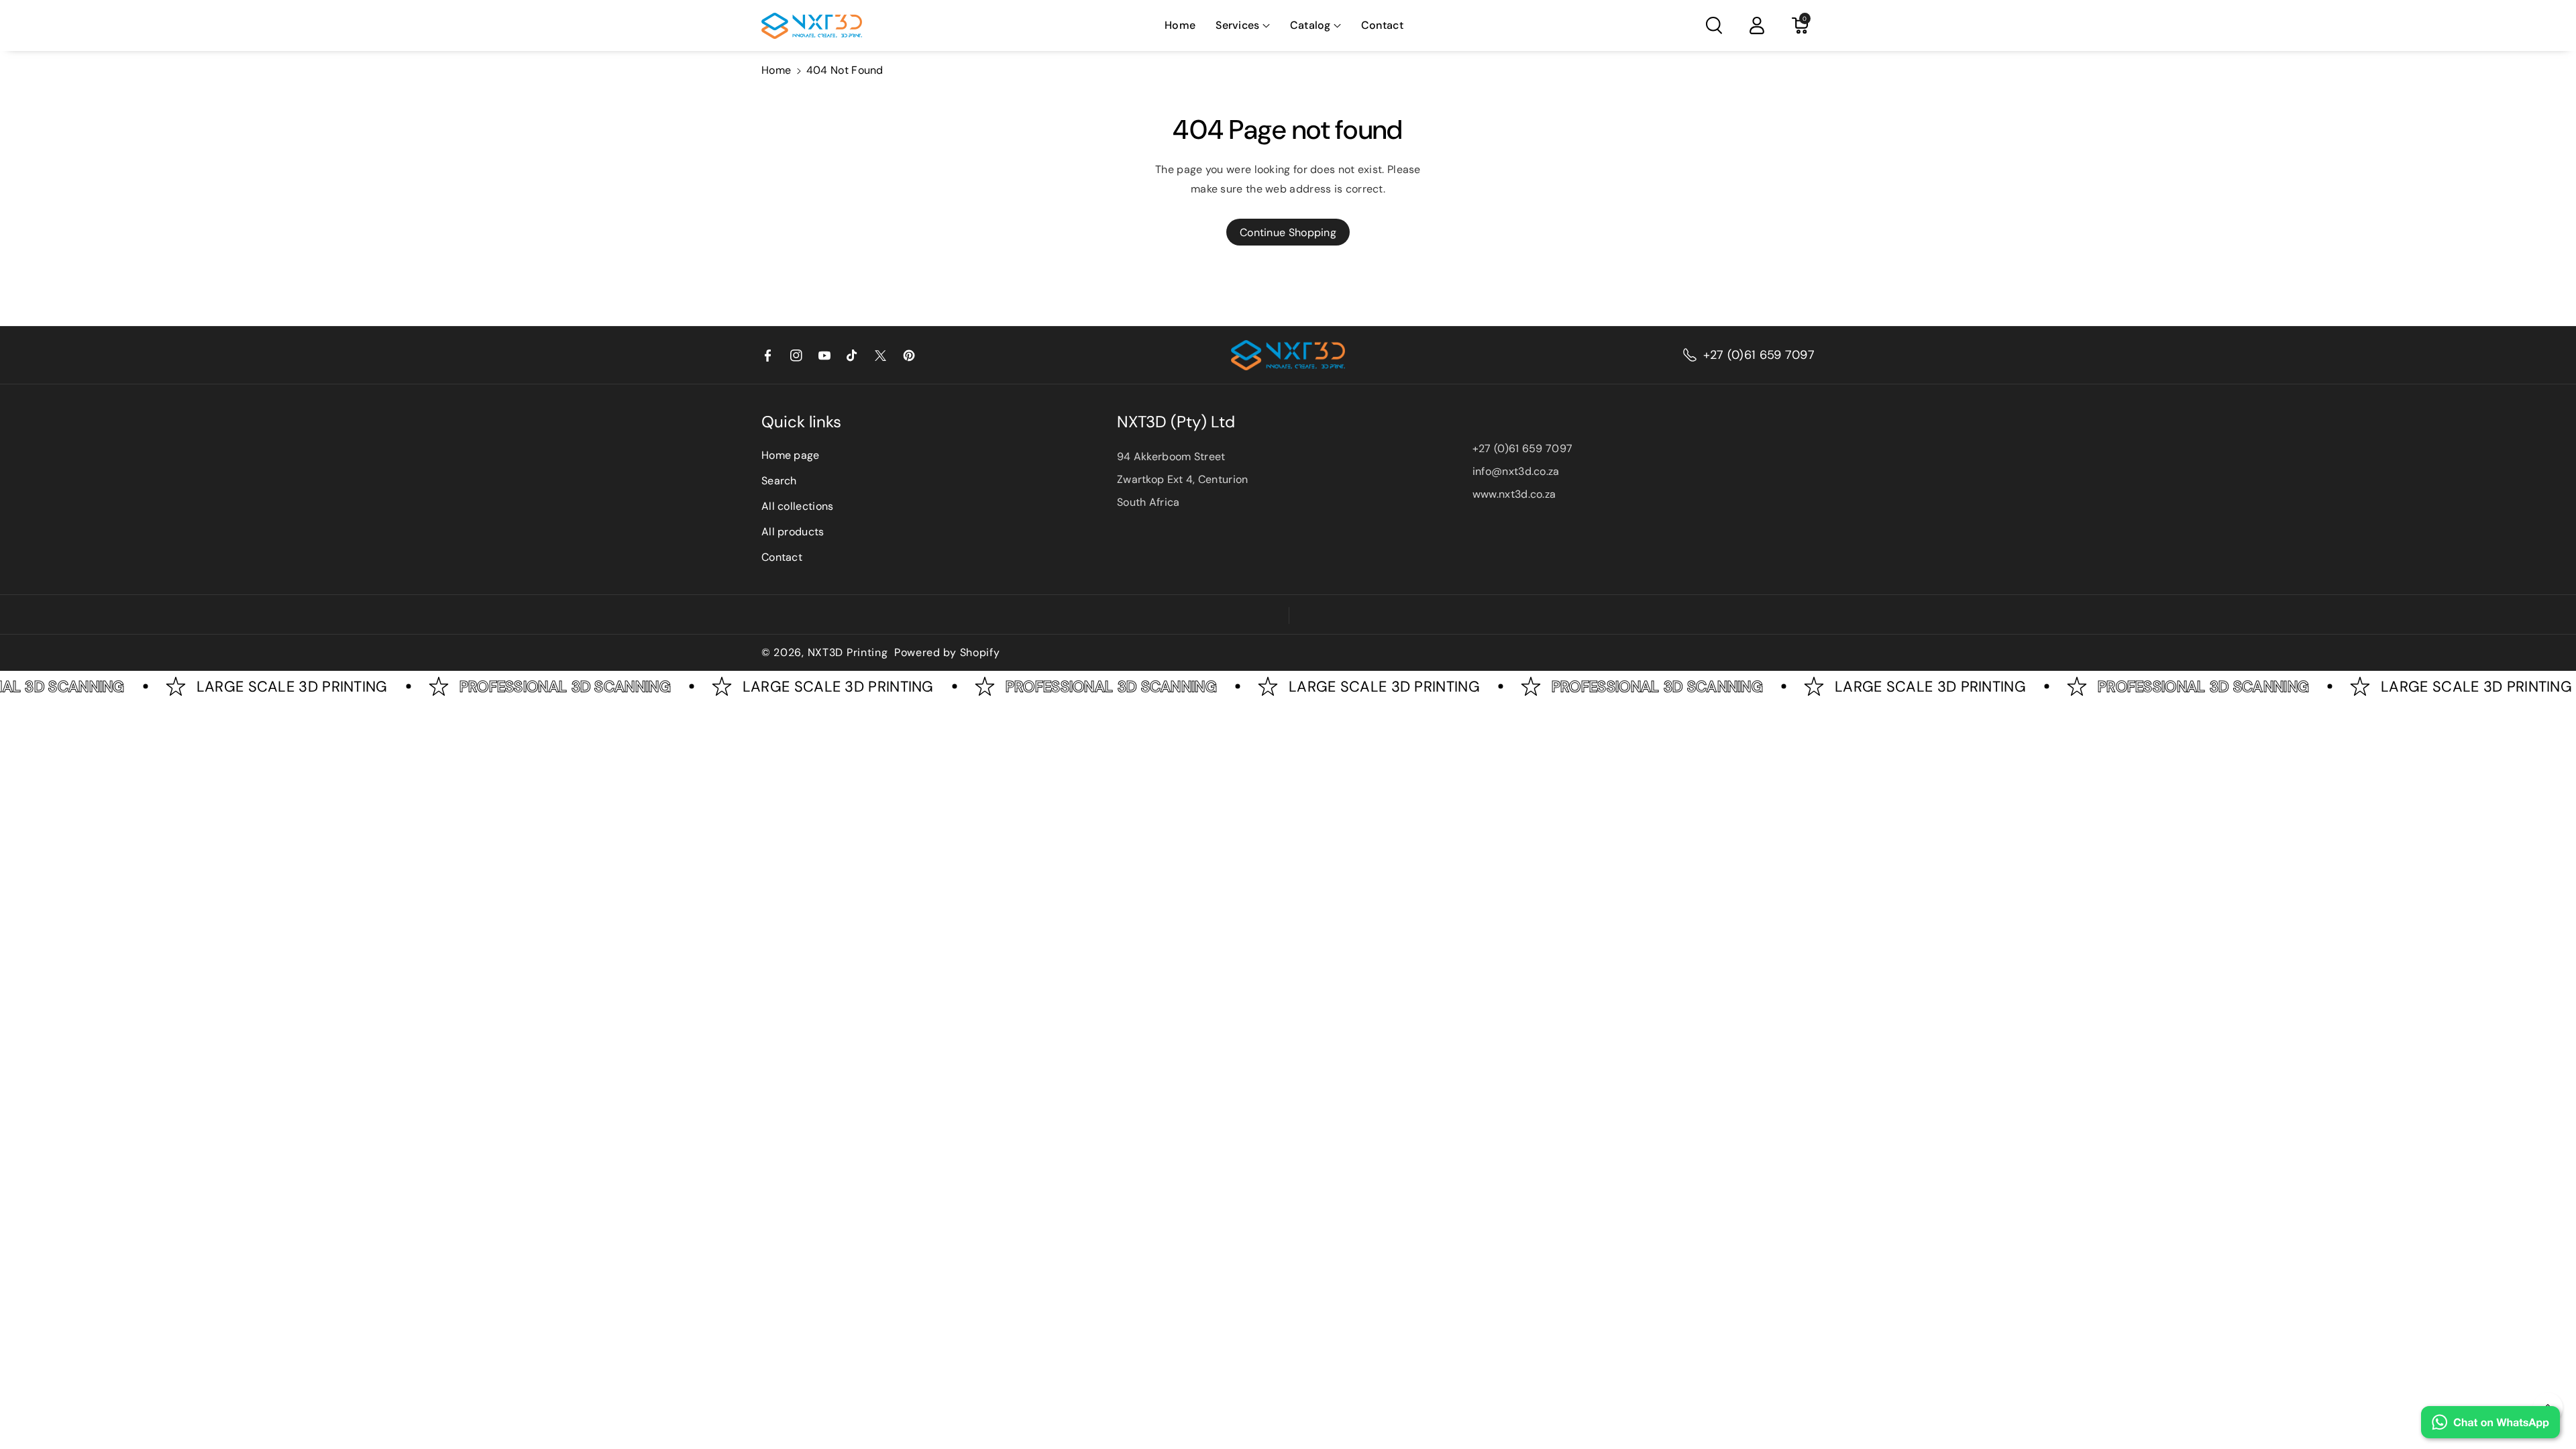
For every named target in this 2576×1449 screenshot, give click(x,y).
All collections (798, 506)
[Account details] (1757, 25)
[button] (1242, 26)
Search (779, 481)
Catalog (1310, 25)
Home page (791, 455)
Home (776, 70)
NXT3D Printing (848, 653)
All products (793, 532)
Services (1237, 25)
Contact (782, 557)
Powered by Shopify (947, 653)
